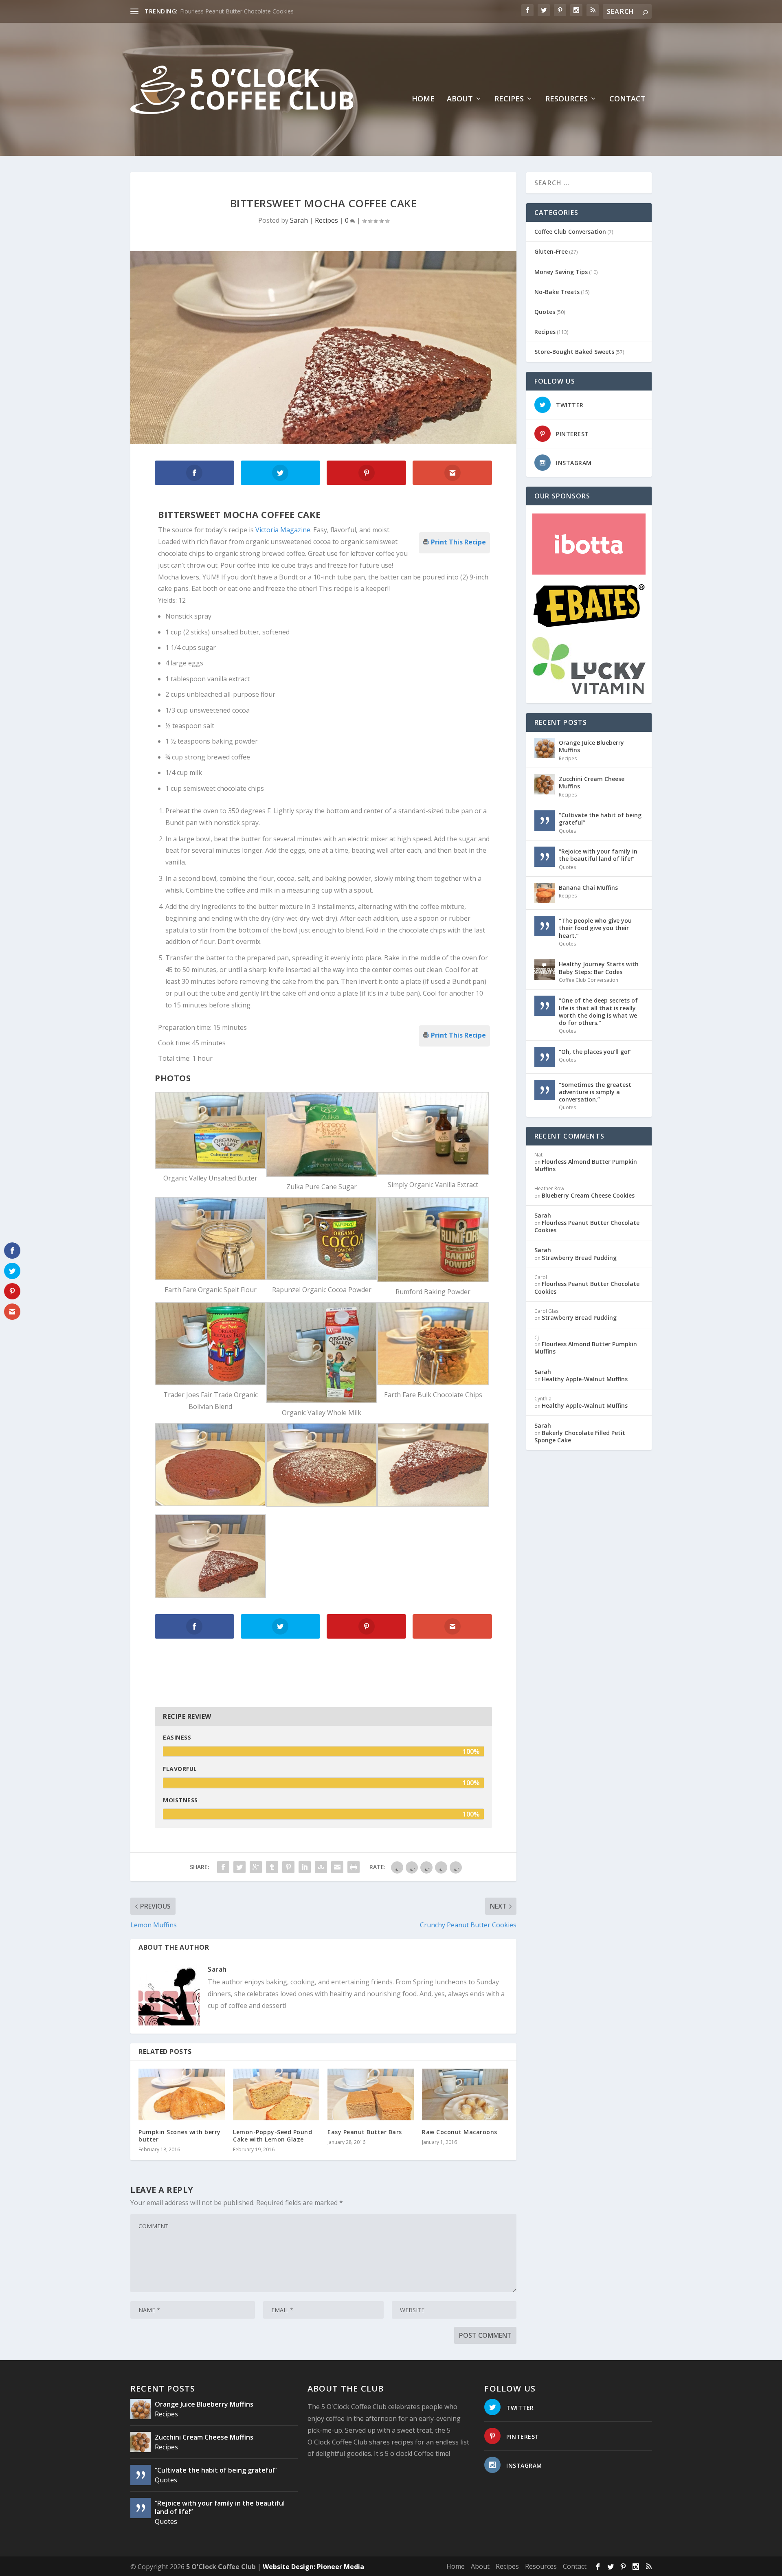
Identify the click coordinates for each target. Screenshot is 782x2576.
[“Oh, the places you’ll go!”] (545, 1057)
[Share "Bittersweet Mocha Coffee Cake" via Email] (337, 1867)
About (460, 99)
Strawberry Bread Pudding (579, 1258)
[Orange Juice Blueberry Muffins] (545, 748)
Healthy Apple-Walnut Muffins (585, 1379)
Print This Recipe (458, 541)
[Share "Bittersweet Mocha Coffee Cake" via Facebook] (223, 1867)
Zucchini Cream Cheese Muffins (592, 782)
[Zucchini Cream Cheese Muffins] (545, 784)
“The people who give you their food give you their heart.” (595, 928)
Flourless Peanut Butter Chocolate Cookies (587, 1226)
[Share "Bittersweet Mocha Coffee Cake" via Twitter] (239, 1867)
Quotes (545, 312)
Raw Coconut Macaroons (214, 11)
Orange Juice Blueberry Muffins (591, 746)
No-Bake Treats (557, 292)
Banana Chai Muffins (588, 888)
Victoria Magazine (283, 530)
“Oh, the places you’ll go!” (595, 1052)
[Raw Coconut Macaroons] (465, 2094)
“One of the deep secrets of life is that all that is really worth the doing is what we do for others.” (598, 1012)
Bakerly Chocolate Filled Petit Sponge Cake (580, 1436)
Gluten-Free (551, 251)
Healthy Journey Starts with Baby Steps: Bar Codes (599, 968)
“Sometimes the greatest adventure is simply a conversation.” (595, 1092)
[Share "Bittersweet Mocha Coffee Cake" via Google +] (256, 1867)
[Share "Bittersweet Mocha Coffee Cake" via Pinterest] (288, 1867)
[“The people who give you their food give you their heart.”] (545, 926)
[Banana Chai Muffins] (545, 893)
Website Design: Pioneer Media (313, 2567)
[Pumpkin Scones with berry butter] (182, 2094)
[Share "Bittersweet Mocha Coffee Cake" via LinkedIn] (305, 1867)
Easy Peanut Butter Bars (365, 2132)
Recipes (509, 99)
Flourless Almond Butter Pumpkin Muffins (586, 1165)
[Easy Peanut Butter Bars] (371, 2094)
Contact (627, 99)
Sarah (299, 220)
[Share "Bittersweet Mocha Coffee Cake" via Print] (354, 1867)
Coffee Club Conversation (570, 231)
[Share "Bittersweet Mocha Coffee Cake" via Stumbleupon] (321, 1867)
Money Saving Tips (561, 272)
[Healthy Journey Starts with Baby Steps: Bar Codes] (545, 970)
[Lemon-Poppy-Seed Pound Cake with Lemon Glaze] (276, 2094)
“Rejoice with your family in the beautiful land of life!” (598, 855)
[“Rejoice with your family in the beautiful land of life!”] (545, 857)
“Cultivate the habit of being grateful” (600, 819)
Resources (567, 99)
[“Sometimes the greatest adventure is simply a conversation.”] (545, 1090)
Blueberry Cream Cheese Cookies (588, 1195)
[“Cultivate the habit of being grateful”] (545, 821)
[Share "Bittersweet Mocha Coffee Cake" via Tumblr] (272, 1867)
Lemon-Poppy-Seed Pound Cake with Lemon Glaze (272, 2136)
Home (423, 99)
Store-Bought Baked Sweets (574, 352)
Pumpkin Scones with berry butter (180, 2136)
